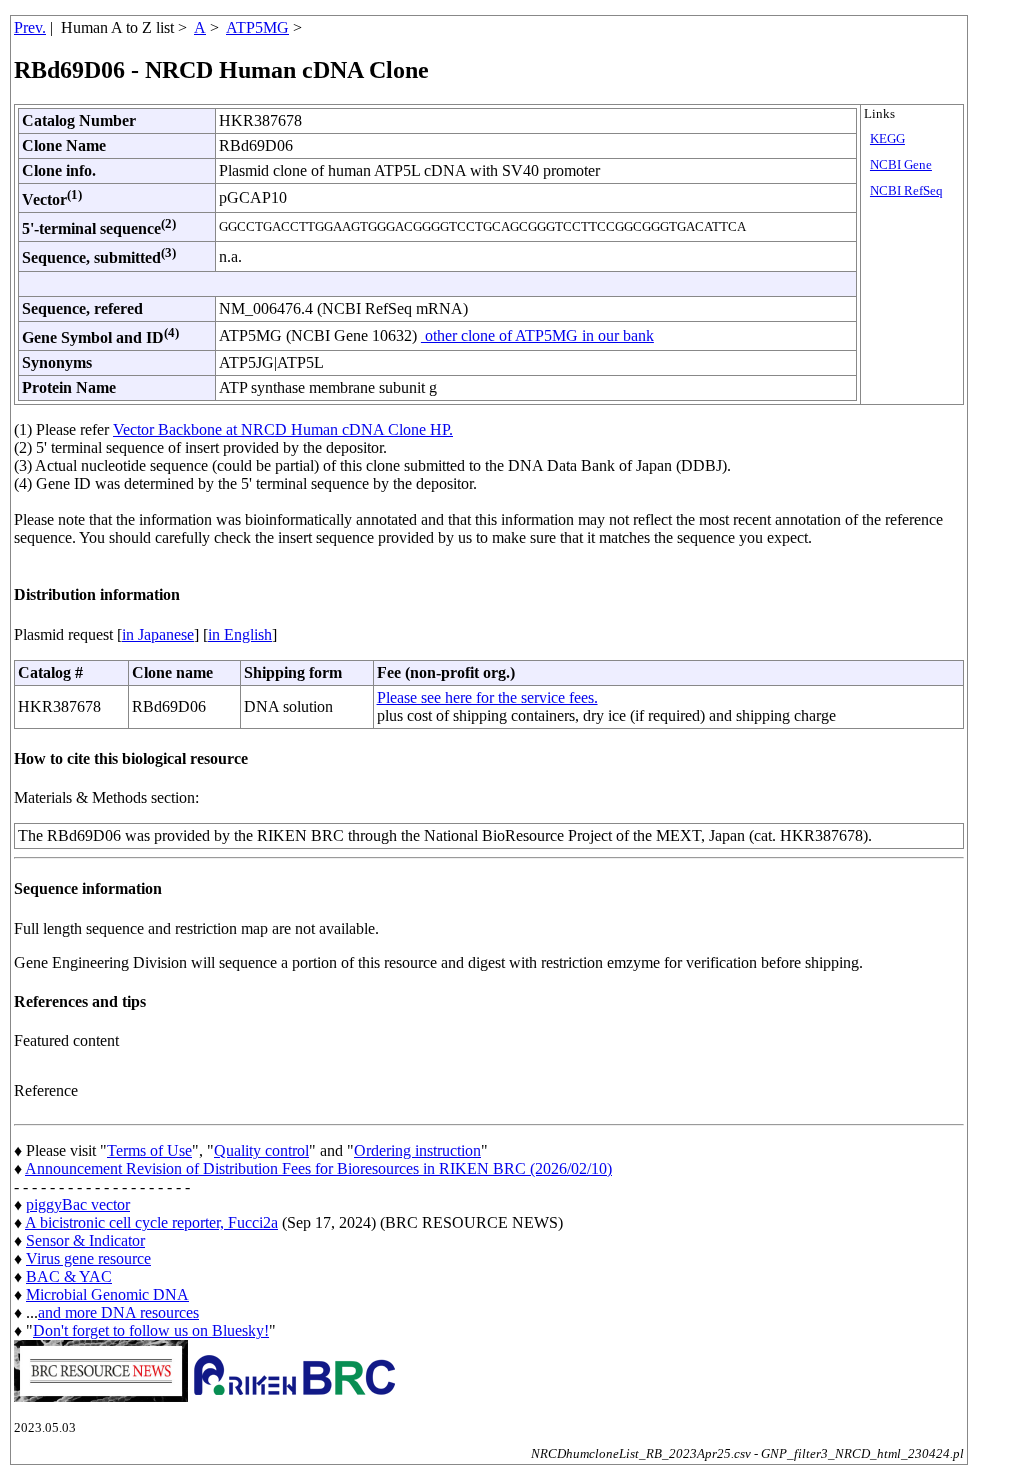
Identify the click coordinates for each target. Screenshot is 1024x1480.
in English (240, 634)
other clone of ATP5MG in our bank (537, 335)
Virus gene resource (88, 1258)
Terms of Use (149, 1150)
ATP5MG (257, 27)
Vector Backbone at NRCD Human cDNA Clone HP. (283, 429)
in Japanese (158, 634)
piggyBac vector (78, 1204)
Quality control (261, 1150)
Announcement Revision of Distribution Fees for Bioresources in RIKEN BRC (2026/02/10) (318, 1168)
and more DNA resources (118, 1312)
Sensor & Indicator (85, 1240)
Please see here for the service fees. (487, 697)
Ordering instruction (417, 1150)
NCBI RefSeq (906, 191)
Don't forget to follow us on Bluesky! (151, 1330)
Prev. (30, 27)
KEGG (887, 139)
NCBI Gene (901, 165)
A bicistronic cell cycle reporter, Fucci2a (151, 1222)
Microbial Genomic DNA (107, 1294)
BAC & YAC (69, 1276)
